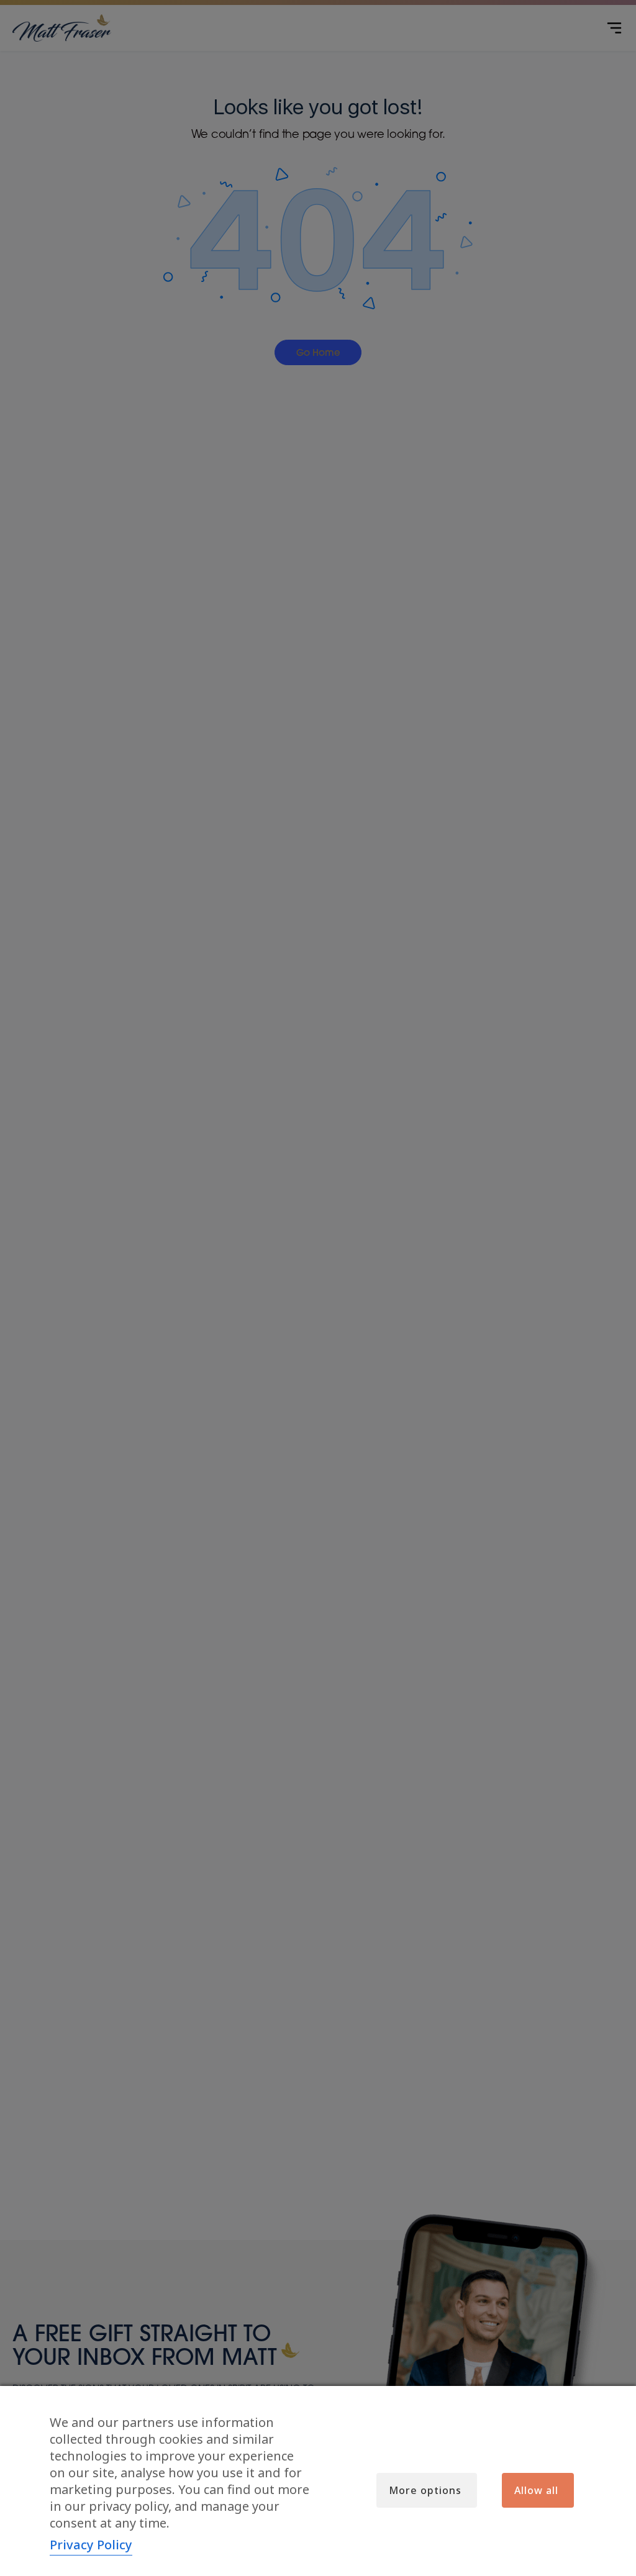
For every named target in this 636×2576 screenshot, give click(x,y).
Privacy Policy (91, 2545)
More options (425, 2490)
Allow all (536, 2490)
